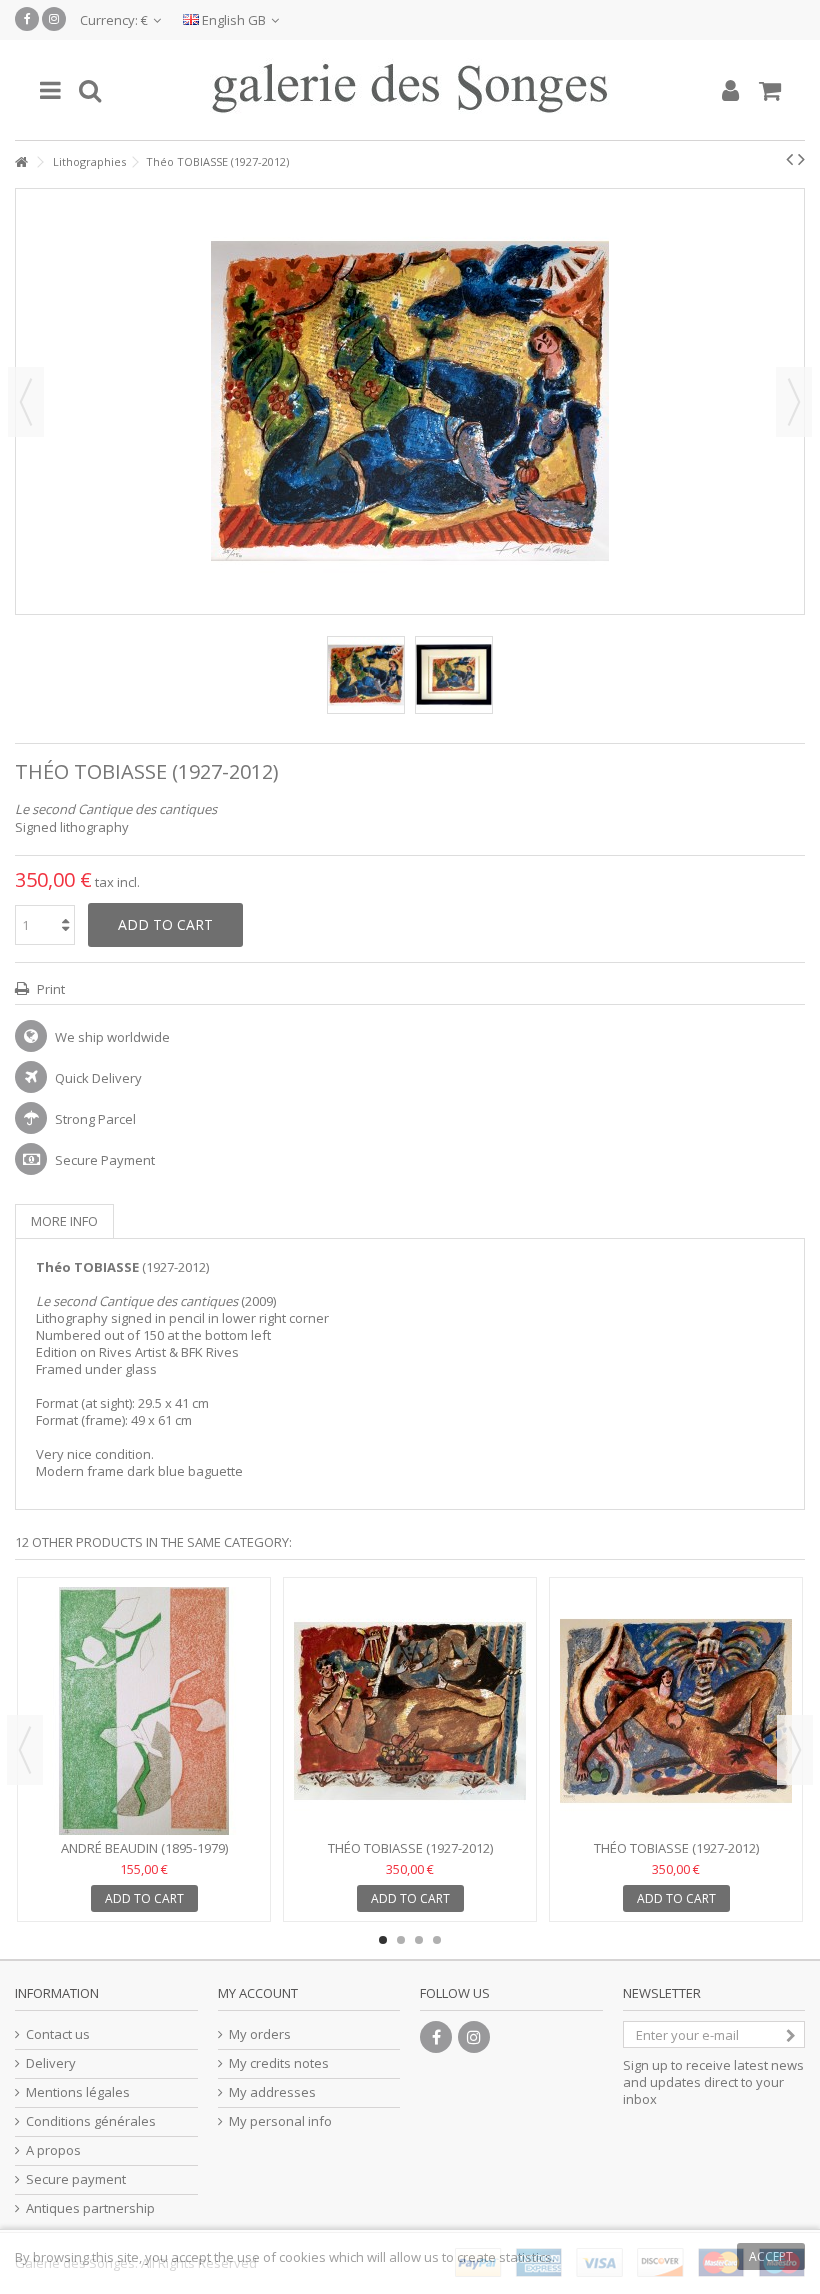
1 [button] (383, 1940)
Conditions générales (91, 2121)
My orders (260, 2034)
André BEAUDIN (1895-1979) (144, 1848)
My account (258, 1993)
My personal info (280, 2121)
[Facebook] (27, 19)
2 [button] (401, 1940)
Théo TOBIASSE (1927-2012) (410, 1848)
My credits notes (279, 2063)
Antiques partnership (90, 2208)
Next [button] (794, 402)
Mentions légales (78, 2092)
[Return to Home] (21, 162)
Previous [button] (26, 402)
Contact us (58, 2034)
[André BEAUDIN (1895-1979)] (144, 1711)
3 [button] (419, 1940)
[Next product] (801, 159)
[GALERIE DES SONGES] (410, 90)
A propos (53, 2150)
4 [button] (437, 1940)
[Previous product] (789, 159)
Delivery (51, 2063)
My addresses (272, 2092)
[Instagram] (54, 19)
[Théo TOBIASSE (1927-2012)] (366, 675)
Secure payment (76, 2179)
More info (64, 1221)
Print (49, 989)
